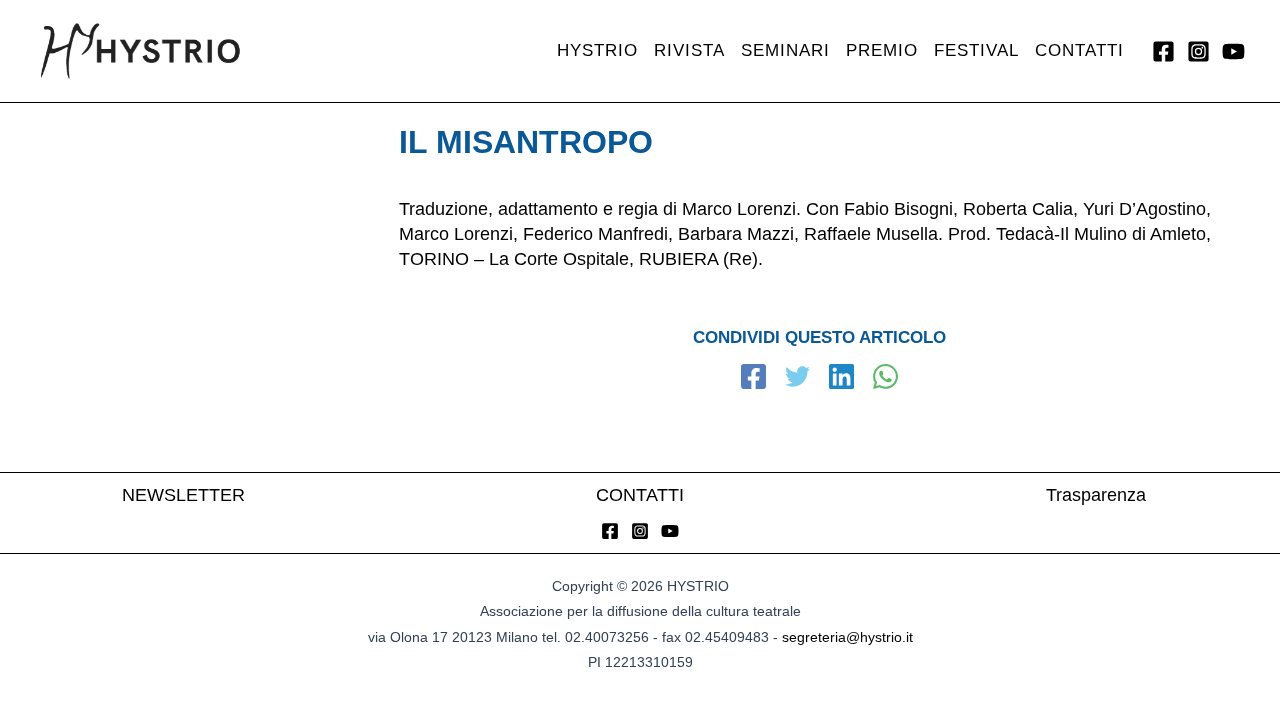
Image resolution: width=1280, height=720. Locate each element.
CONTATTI (640, 495)
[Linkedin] (841, 379)
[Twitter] (797, 379)
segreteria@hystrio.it (847, 637)
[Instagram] (1198, 51)
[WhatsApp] (885, 379)
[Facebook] (1163, 51)
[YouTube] (1233, 51)
